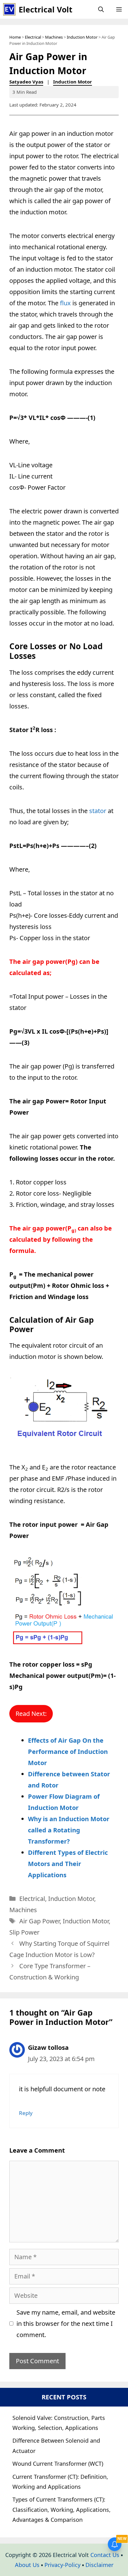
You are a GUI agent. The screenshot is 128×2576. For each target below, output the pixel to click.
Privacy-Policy (62, 2565)
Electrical (33, 37)
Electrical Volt (46, 9)
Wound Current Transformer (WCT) (58, 2464)
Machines (54, 37)
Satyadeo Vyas (26, 82)
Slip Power (24, 1932)
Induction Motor (82, 37)
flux (65, 303)
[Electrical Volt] (9, 9)
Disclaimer (99, 2565)
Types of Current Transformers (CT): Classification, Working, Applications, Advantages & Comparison (62, 2509)
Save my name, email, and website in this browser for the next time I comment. (66, 2324)
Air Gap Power (39, 1921)
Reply (26, 2113)
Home (15, 37)
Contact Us (105, 2555)
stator (98, 811)
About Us (27, 2565)
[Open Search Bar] (101, 9)
